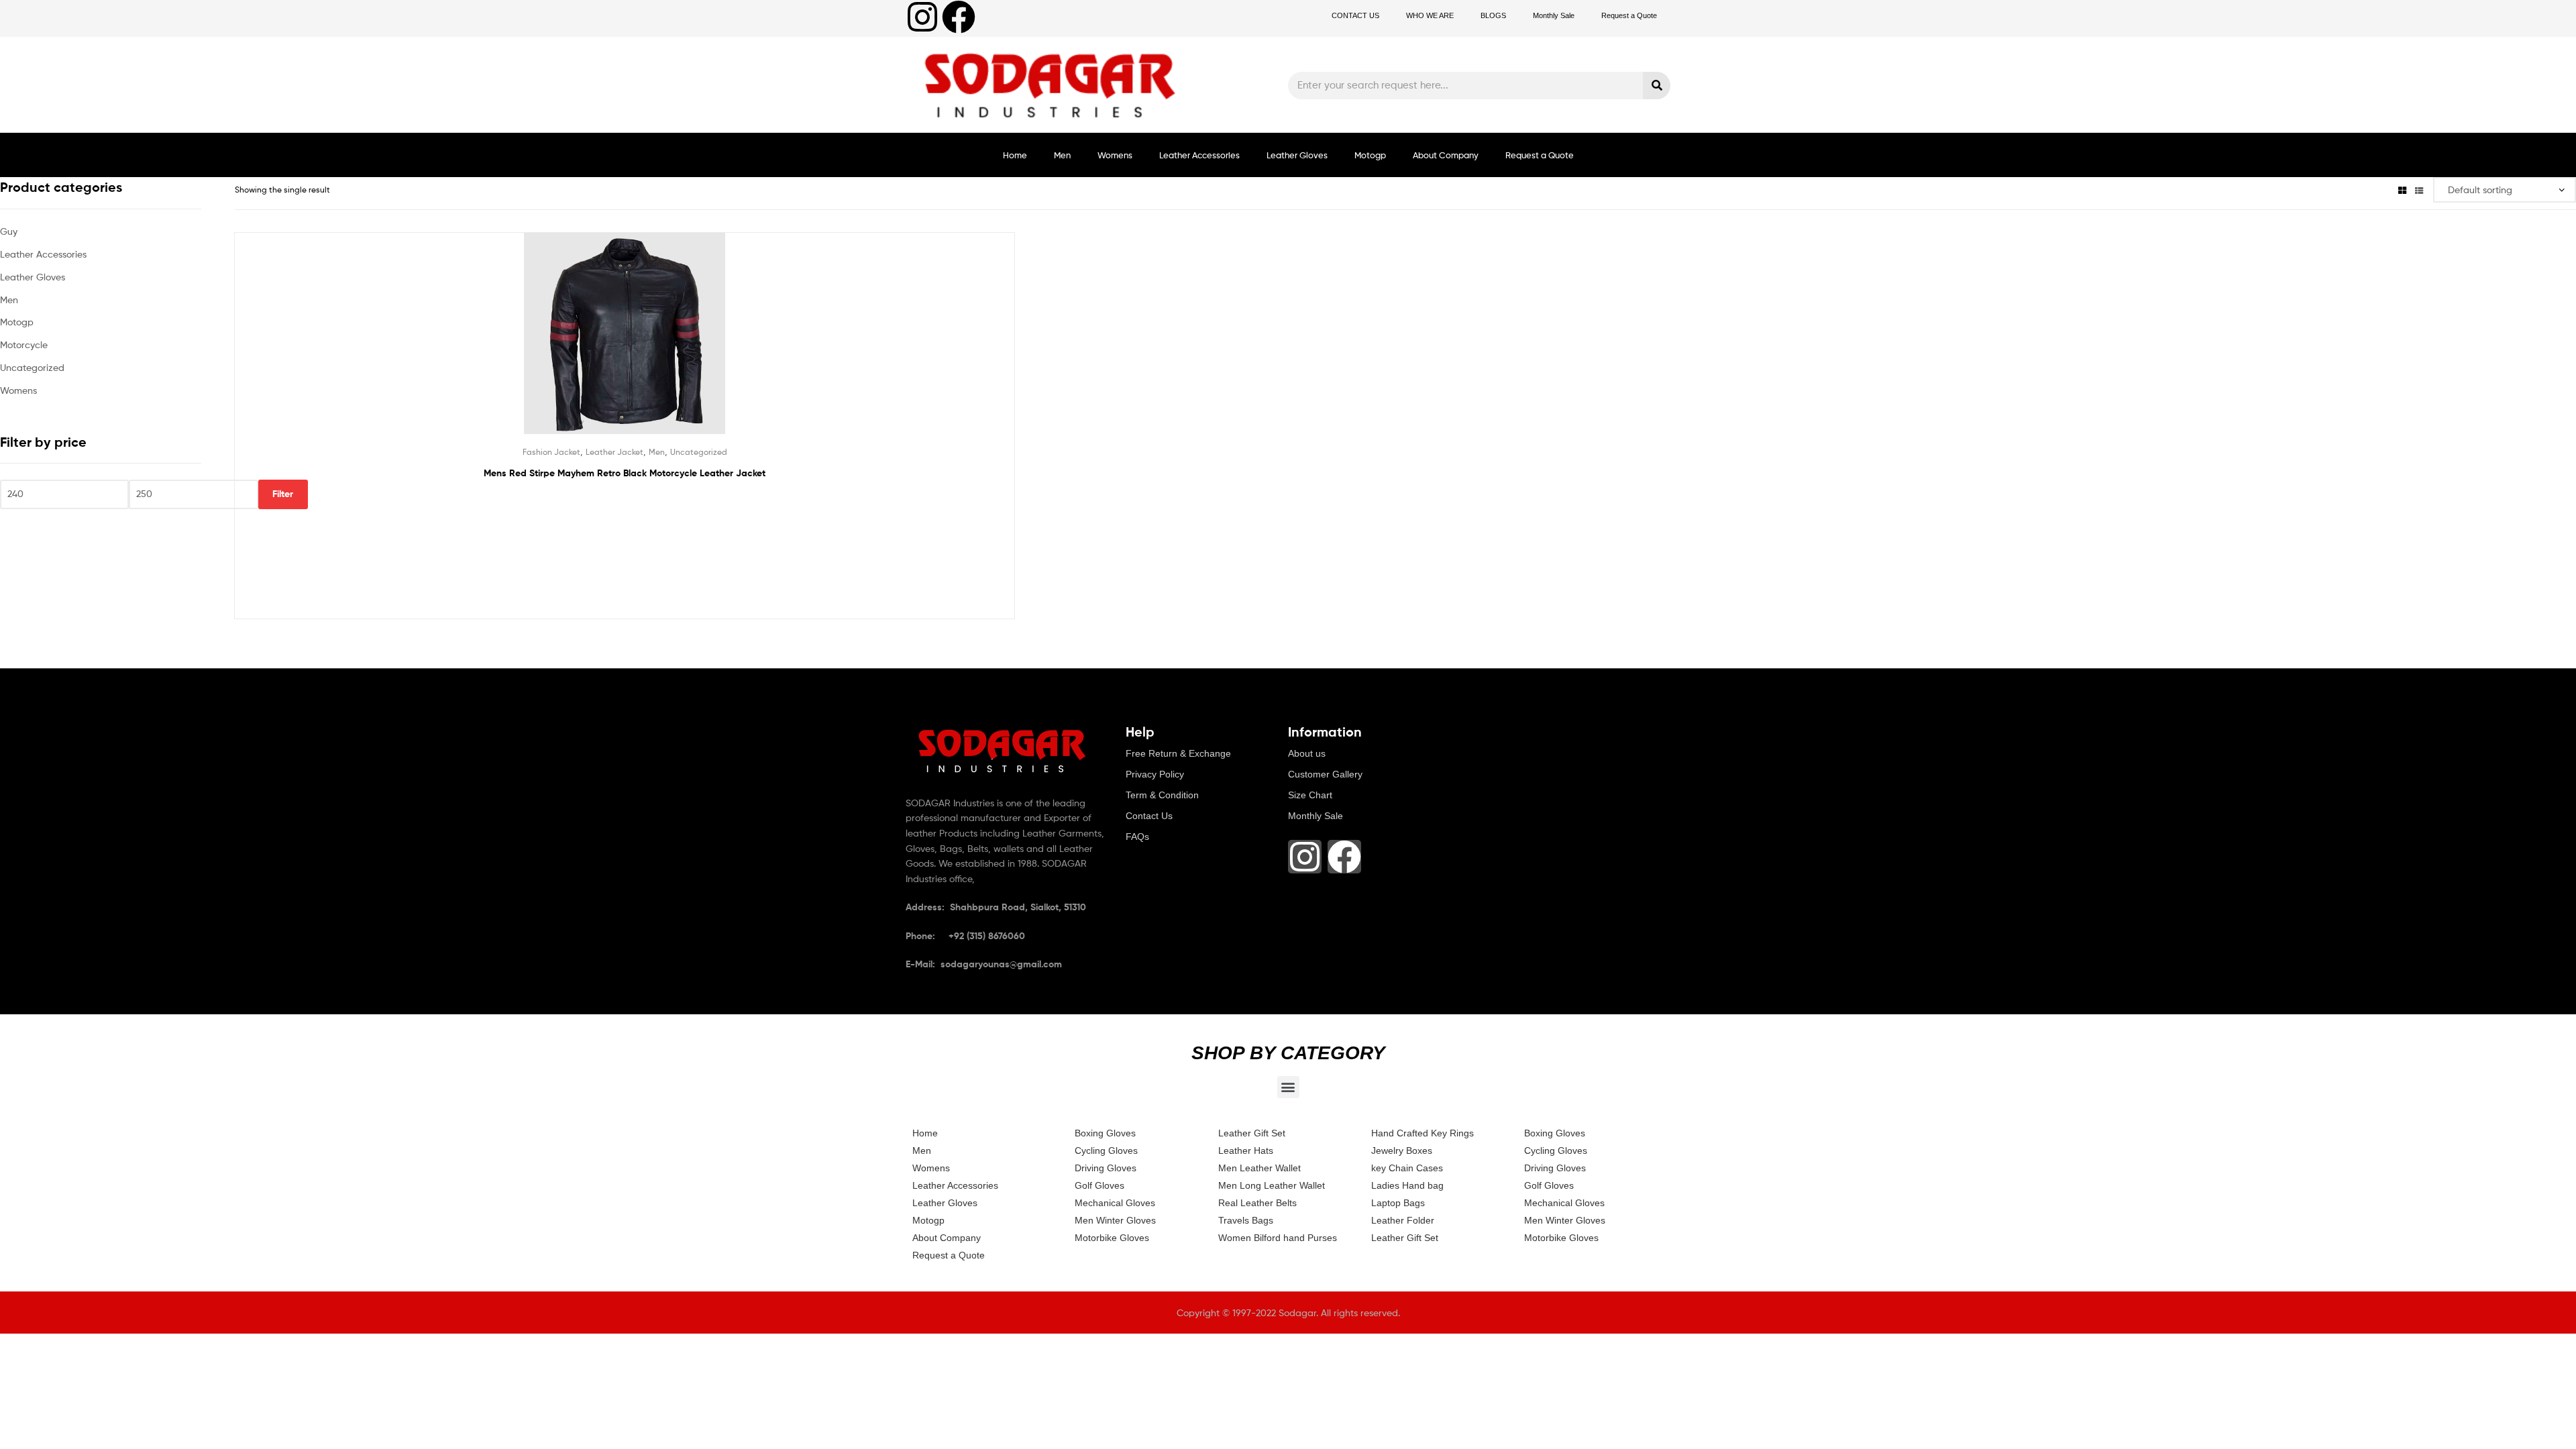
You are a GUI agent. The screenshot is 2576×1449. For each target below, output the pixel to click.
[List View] (2419, 190)
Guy (9, 231)
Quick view (657, 343)
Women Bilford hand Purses (1278, 1238)
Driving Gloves (1106, 1168)
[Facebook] (959, 17)
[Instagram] (922, 17)
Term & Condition (1162, 795)
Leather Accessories (1199, 155)
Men (1062, 155)
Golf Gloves (1099, 1185)
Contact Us (1149, 816)
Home (1015, 155)
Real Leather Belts (1257, 1203)
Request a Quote (1629, 15)
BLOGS (1493, 15)
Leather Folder (1403, 1220)
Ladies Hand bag (1407, 1185)
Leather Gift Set (1252, 1133)
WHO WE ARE (1430, 15)
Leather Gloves (1297, 155)
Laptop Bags (1398, 1203)
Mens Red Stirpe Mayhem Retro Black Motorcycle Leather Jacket (625, 473)
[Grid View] (2402, 190)
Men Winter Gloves (1115, 1220)
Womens (1115, 155)
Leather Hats (1246, 1150)
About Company (1446, 155)
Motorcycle (24, 344)
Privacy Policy (1155, 774)
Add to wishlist (592, 343)
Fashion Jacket (551, 452)
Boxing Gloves (1105, 1133)
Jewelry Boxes (1402, 1150)
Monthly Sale (1554, 15)
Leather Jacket (614, 452)
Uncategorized (699, 452)
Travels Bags (1246, 1220)
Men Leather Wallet (1259, 1168)
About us (1307, 753)
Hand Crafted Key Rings (1423, 1133)
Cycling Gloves (1106, 1150)
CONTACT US (1355, 15)
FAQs (1137, 837)
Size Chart (1310, 795)
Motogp (1370, 155)
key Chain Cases (1407, 1168)
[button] (1288, 1087)
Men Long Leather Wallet (1272, 1185)
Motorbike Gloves (1112, 1238)
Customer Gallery (1325, 774)
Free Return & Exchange (1178, 753)
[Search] (1657, 86)
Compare (625, 343)
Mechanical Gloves (1115, 1203)
